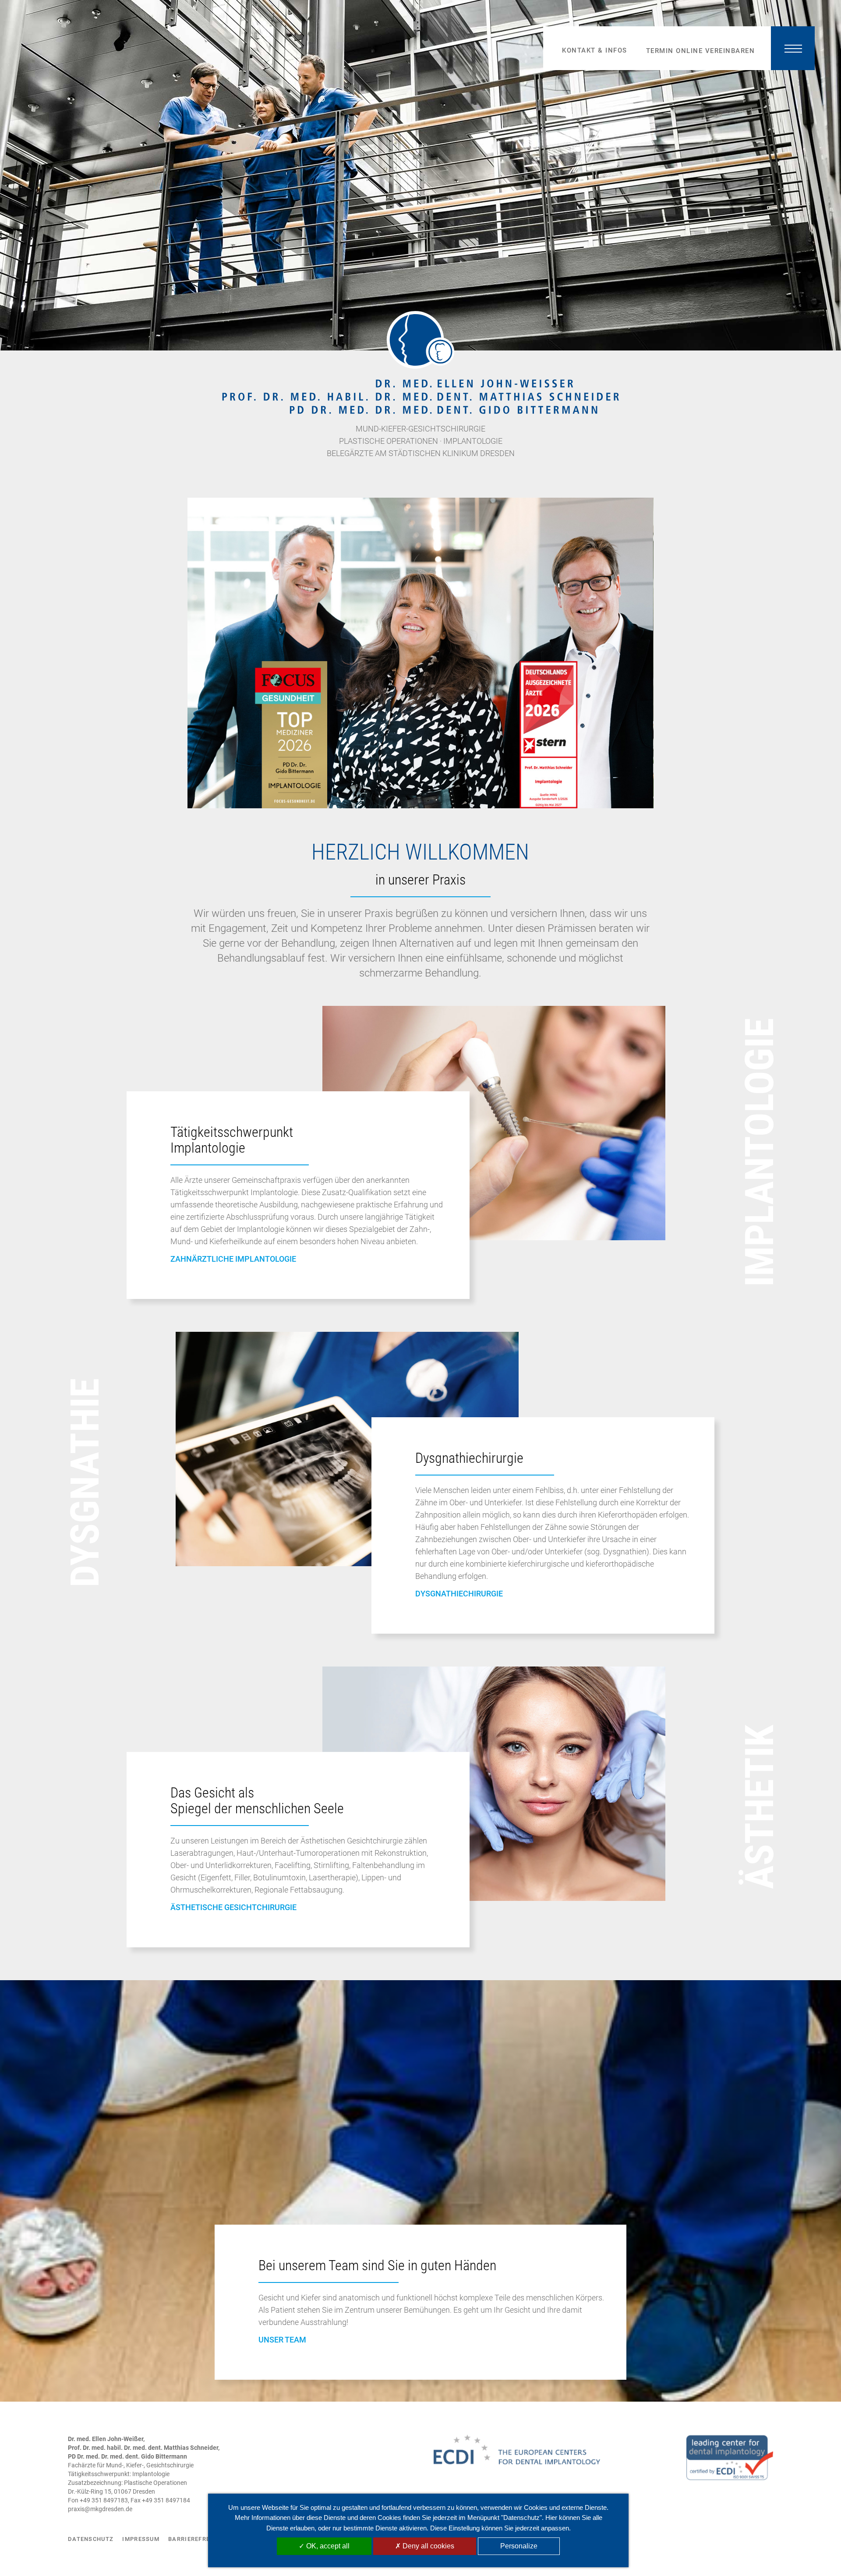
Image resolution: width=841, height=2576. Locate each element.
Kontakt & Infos (595, 50)
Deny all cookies (428, 2546)
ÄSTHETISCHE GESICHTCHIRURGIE (233, 1907)
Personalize (519, 2546)
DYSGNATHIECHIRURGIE (459, 1594)
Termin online (701, 51)
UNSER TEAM (282, 2340)
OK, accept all (327, 2546)
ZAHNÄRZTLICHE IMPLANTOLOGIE (233, 1259)
